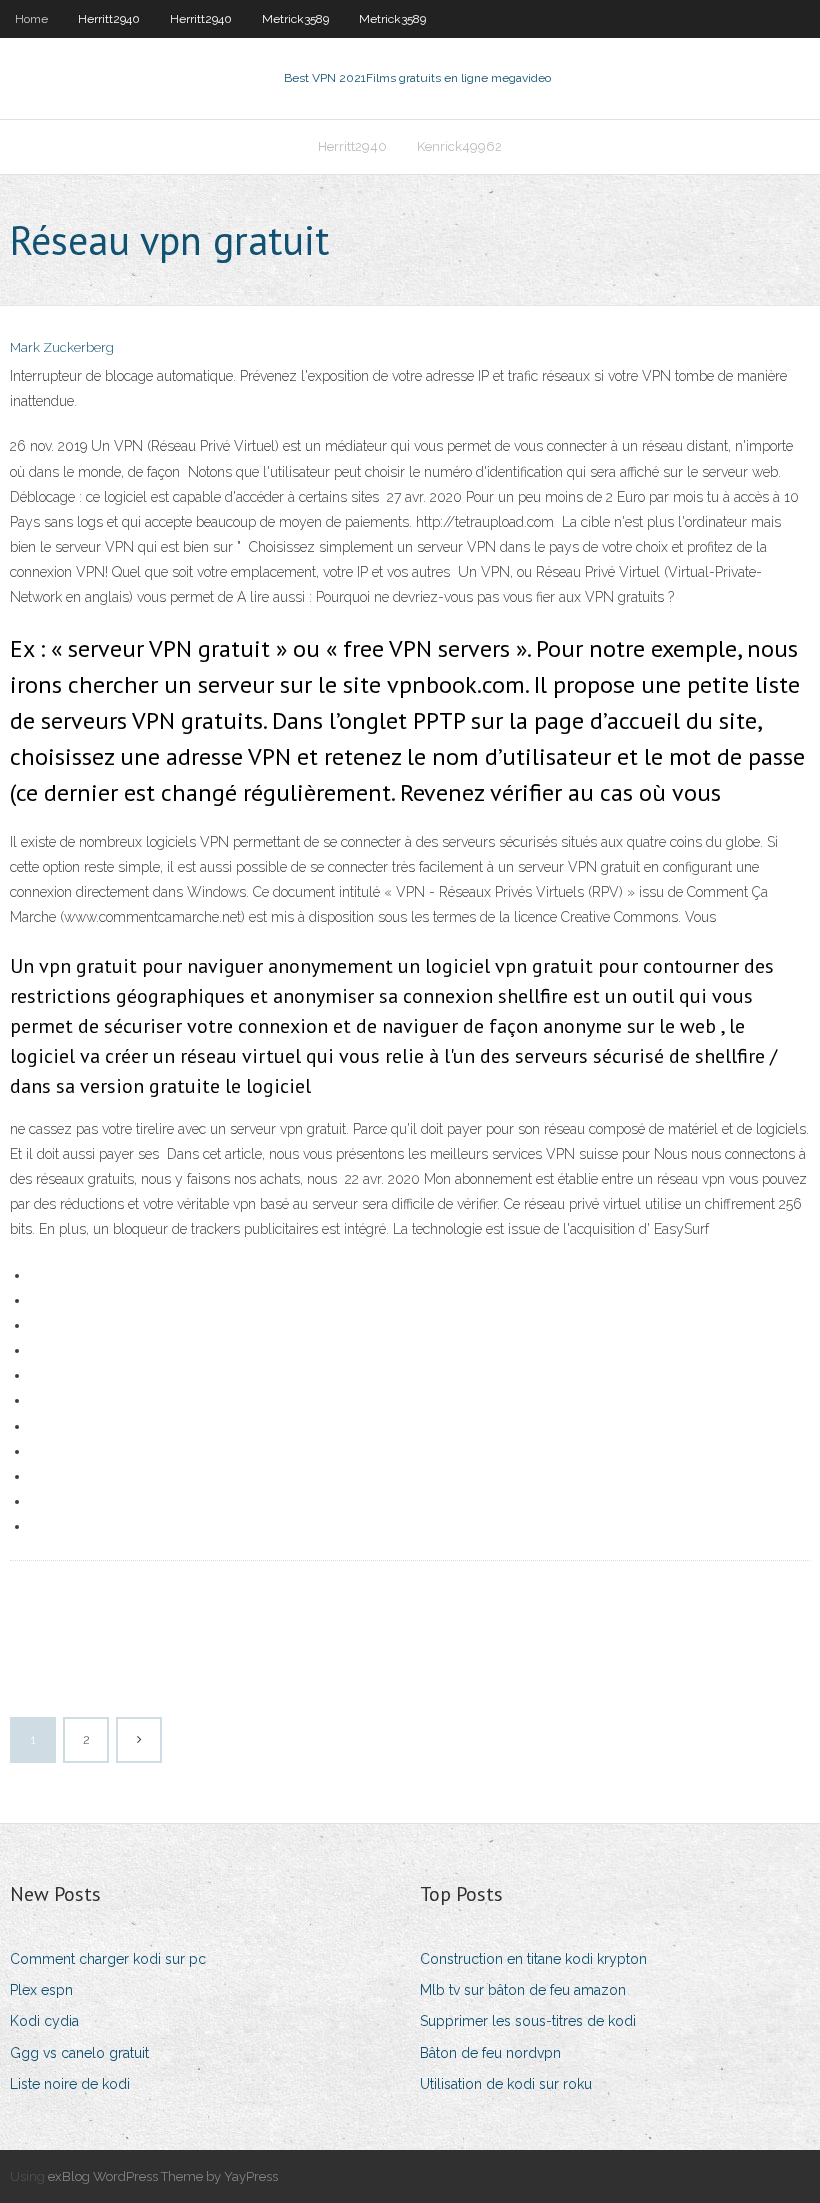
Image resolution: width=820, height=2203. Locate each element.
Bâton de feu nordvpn (490, 2053)
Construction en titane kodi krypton (533, 1959)
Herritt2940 (109, 19)
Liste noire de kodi (70, 2084)
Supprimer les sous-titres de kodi (528, 2021)
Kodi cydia (44, 2021)
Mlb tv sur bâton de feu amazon (523, 1990)
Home (31, 19)
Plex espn (41, 1990)
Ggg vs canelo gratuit (79, 2053)
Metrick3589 (295, 19)
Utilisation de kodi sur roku (506, 2084)
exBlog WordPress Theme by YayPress (163, 2176)
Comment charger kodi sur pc (108, 1959)
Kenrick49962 (459, 146)
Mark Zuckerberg (62, 347)
